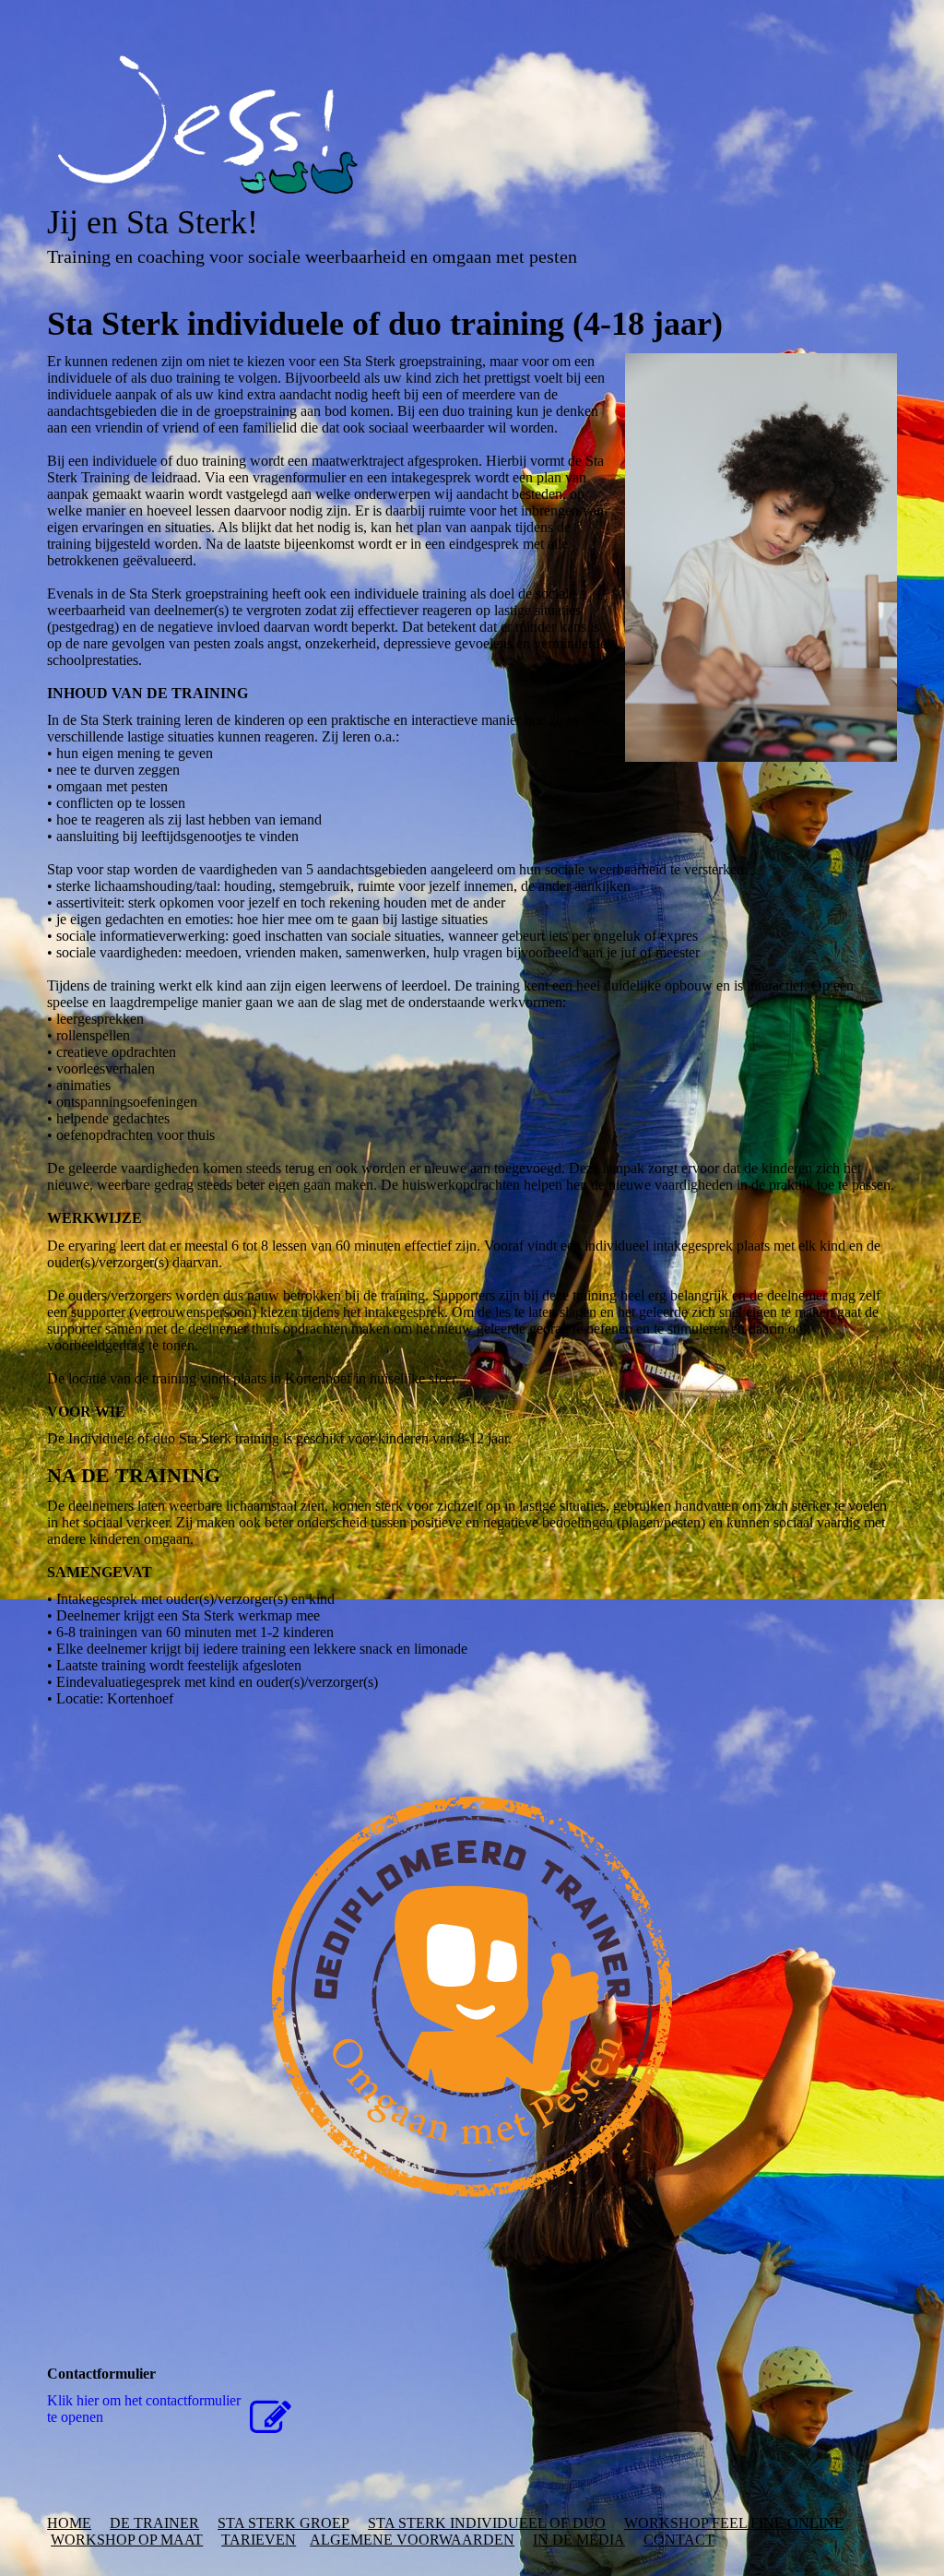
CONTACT (679, 2540)
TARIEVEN (259, 2540)
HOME (69, 2523)
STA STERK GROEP (283, 2523)
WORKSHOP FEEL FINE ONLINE (734, 2523)
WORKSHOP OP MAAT (127, 2540)
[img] (472, 125)
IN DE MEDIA (579, 2540)
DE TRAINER (154, 2523)
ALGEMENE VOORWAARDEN (412, 2540)
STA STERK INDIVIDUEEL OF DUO (487, 2523)
